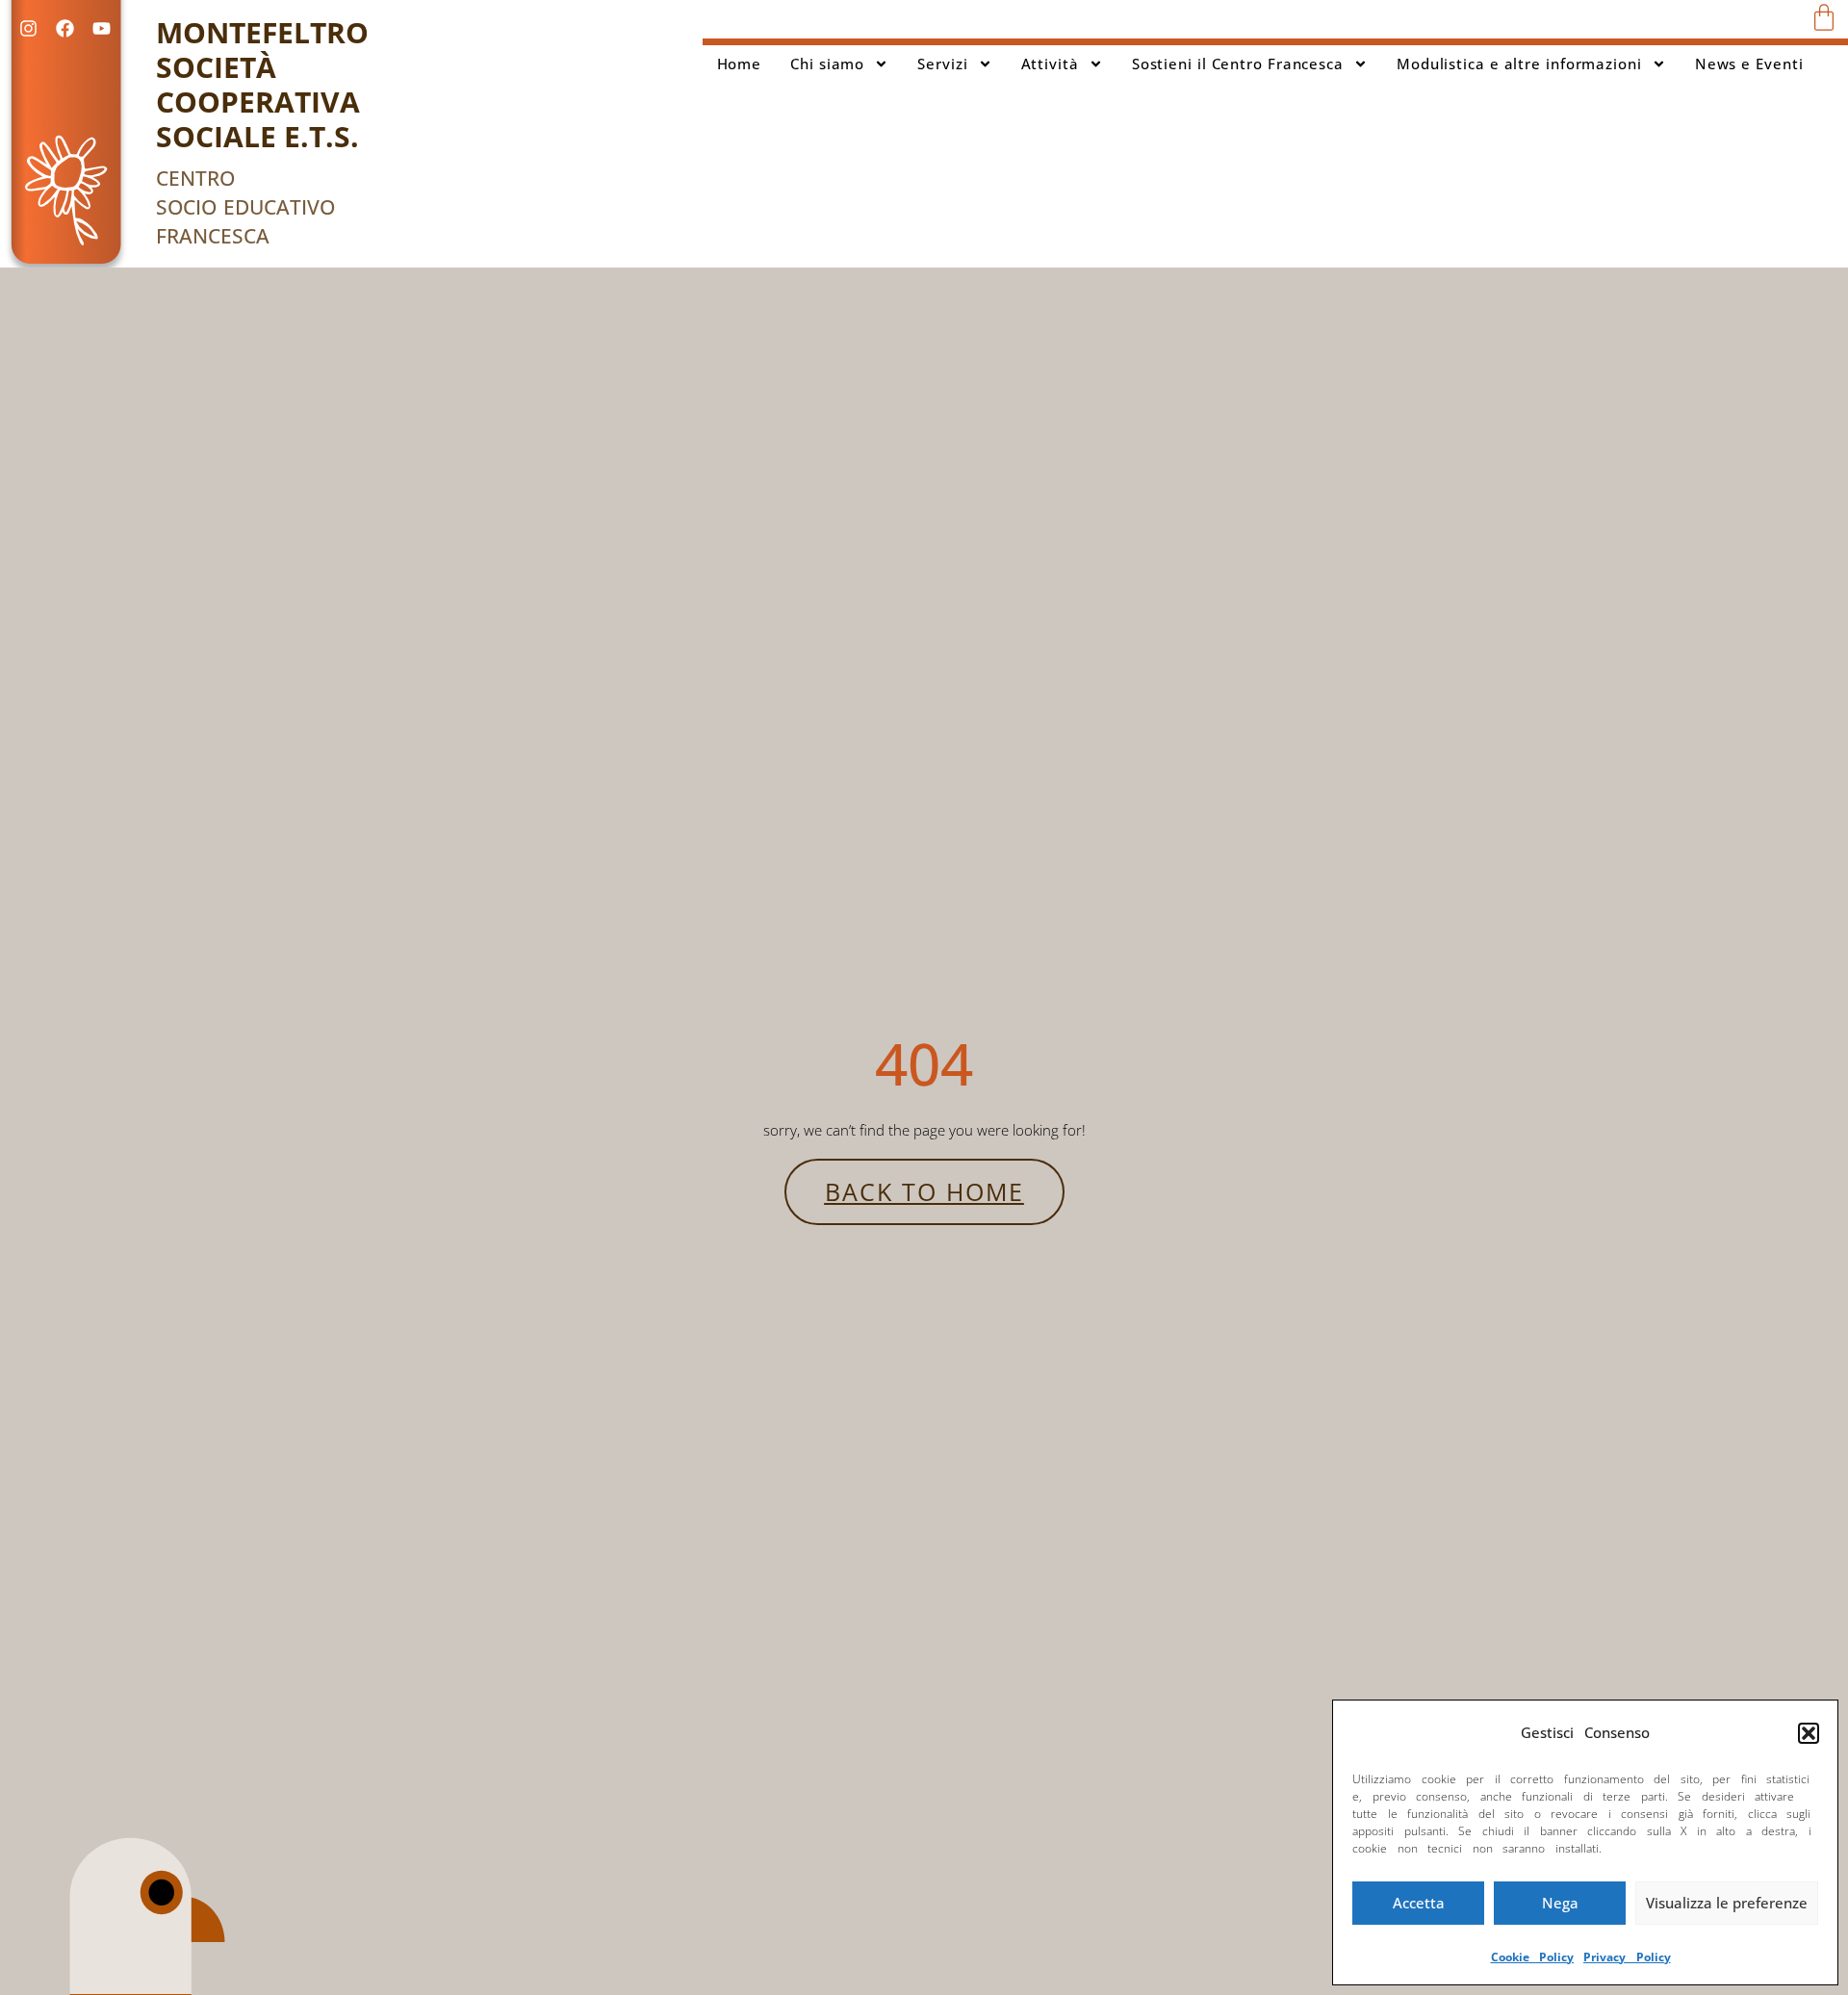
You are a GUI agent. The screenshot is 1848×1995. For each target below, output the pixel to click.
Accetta (1419, 1903)
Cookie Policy (1533, 1957)
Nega (1560, 1903)
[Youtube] (101, 28)
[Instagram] (28, 28)
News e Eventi (1749, 64)
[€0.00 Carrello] (1824, 17)
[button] (1809, 1733)
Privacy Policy (1627, 1957)
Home (740, 64)
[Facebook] (64, 28)
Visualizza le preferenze (1727, 1903)
